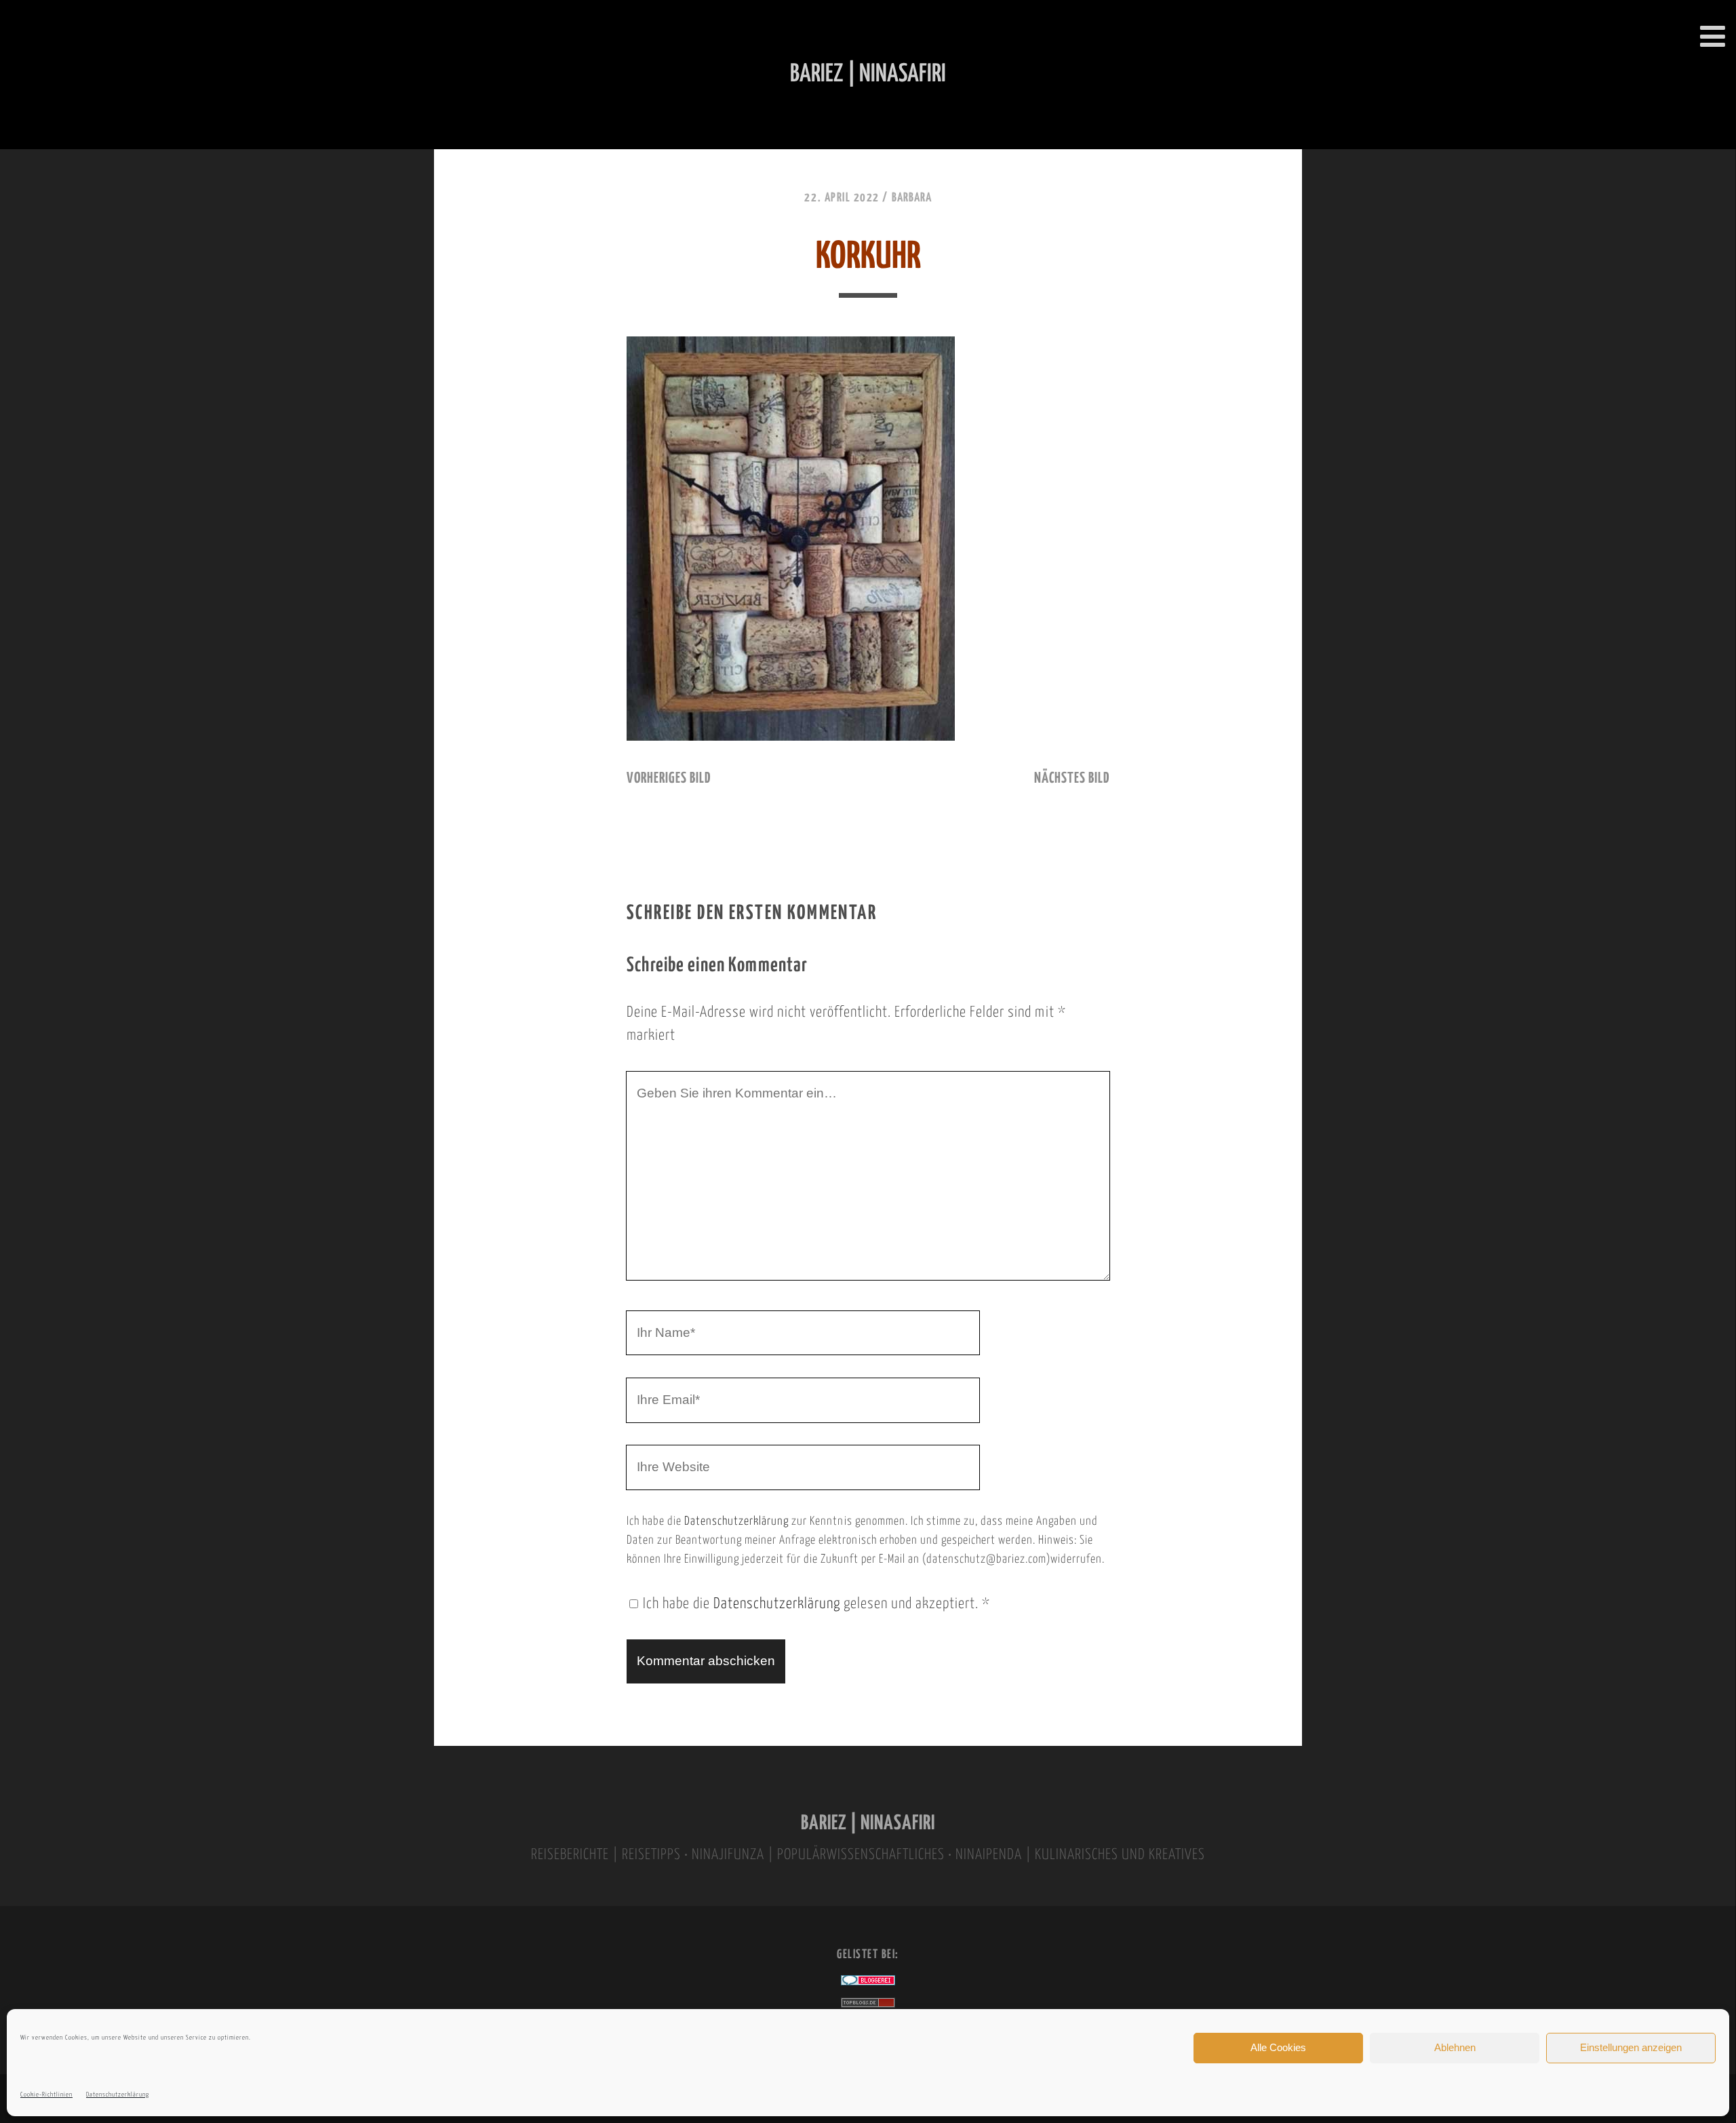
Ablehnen (1455, 2047)
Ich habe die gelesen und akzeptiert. (816, 1604)
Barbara (912, 198)
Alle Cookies (1278, 2047)
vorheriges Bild (669, 779)
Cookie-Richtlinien (46, 2095)
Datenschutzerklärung (118, 2095)
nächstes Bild (1072, 779)
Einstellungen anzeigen (1631, 2047)
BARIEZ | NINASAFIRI (868, 1824)
